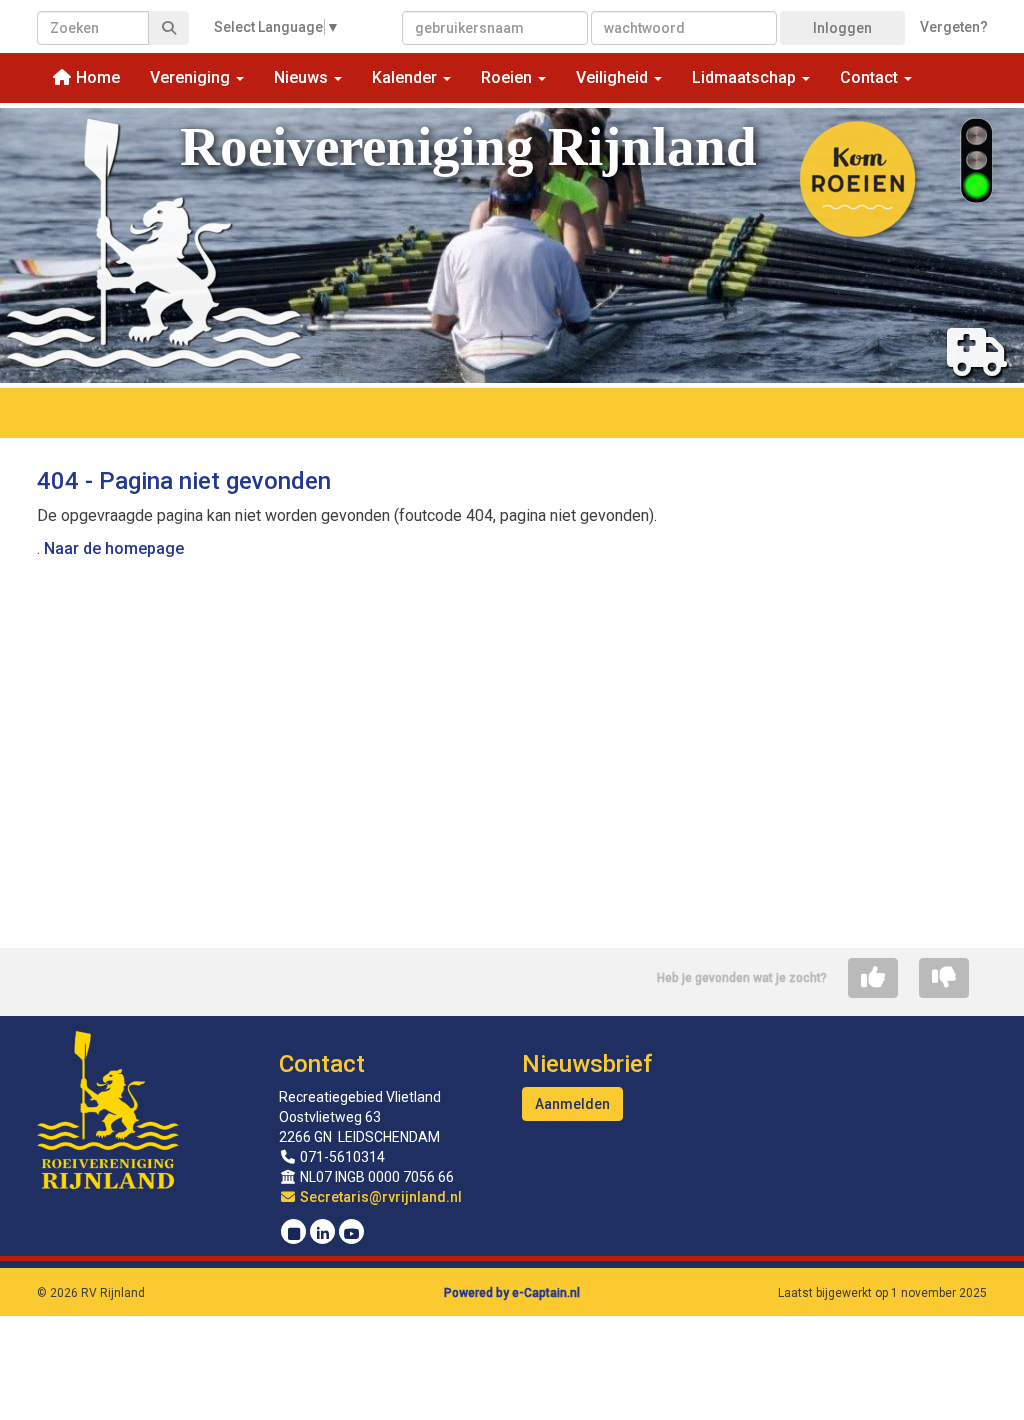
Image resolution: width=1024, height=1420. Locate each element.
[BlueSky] (293, 1234)
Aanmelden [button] (572, 1104)
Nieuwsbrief (587, 1064)
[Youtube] (351, 1234)
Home (96, 77)
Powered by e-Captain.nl (512, 1293)
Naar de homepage (114, 548)
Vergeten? (954, 27)
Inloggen (842, 28)
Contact (322, 1064)
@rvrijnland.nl (381, 1197)
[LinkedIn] (322, 1234)
